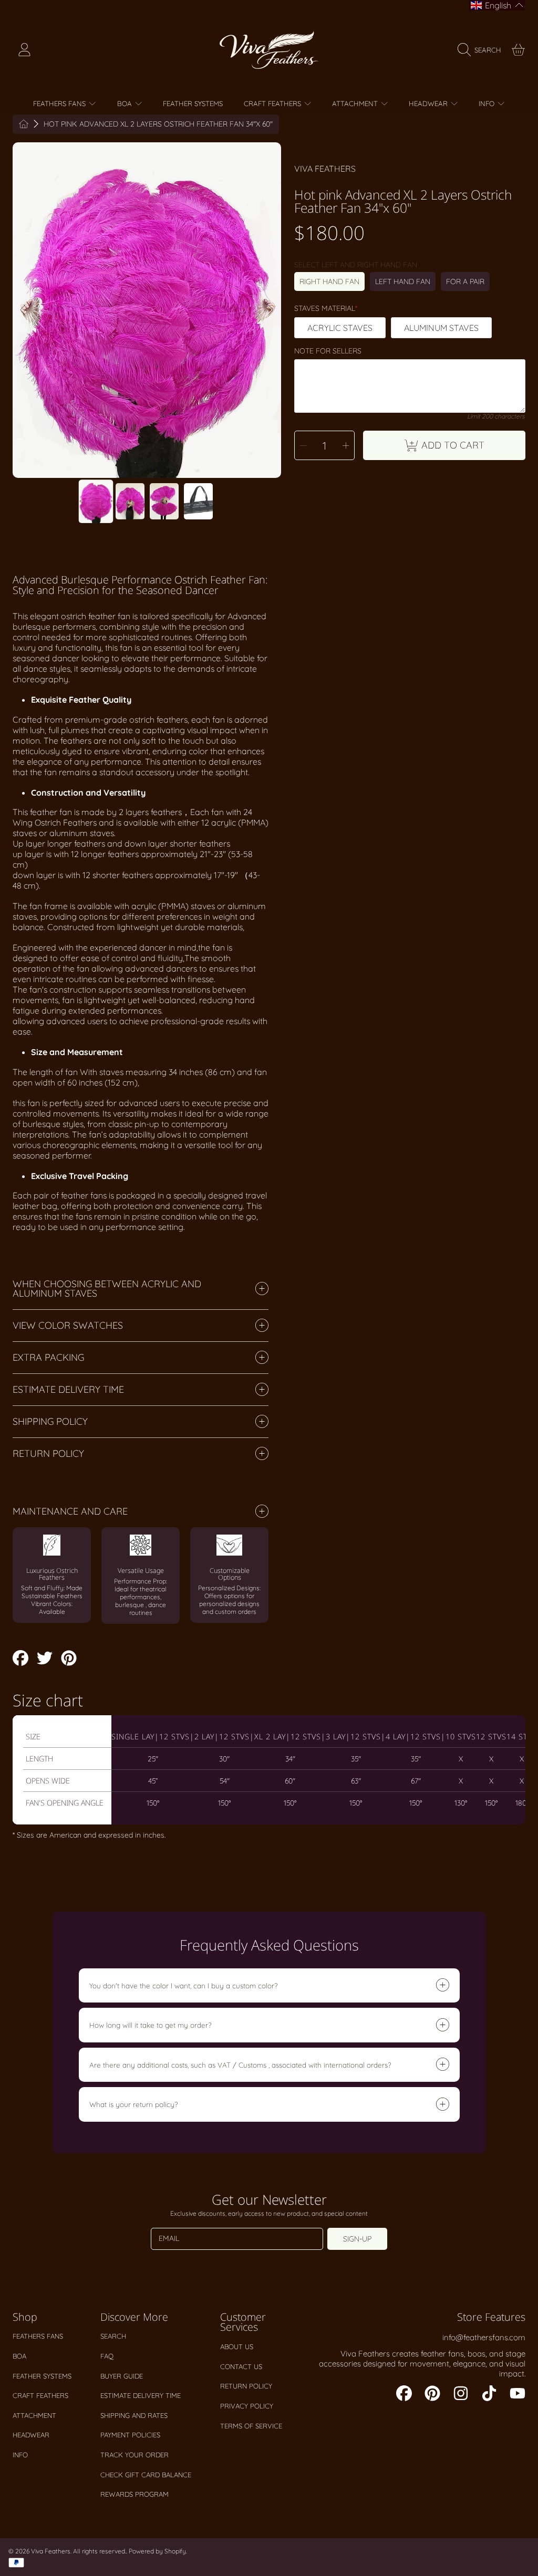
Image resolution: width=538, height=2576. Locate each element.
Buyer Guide (122, 2376)
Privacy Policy (247, 2406)
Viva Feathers (325, 169)
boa (19, 2356)
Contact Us (241, 2366)
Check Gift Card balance (146, 2475)
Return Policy (246, 2386)
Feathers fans (38, 2336)
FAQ (107, 2356)
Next (270, 310)
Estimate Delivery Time (141, 2395)
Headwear (31, 2435)
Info (20, 2455)
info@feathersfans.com (484, 2337)
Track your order (134, 2455)
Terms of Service (251, 2426)
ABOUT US (237, 2346)
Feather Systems (42, 2376)
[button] (482, 50)
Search (113, 2336)
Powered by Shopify (157, 2551)
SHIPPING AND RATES (134, 2415)
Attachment (34, 2415)
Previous (24, 310)
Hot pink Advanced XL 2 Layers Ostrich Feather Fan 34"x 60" (158, 124)
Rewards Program (134, 2494)
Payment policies (130, 2435)
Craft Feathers (40, 2395)
